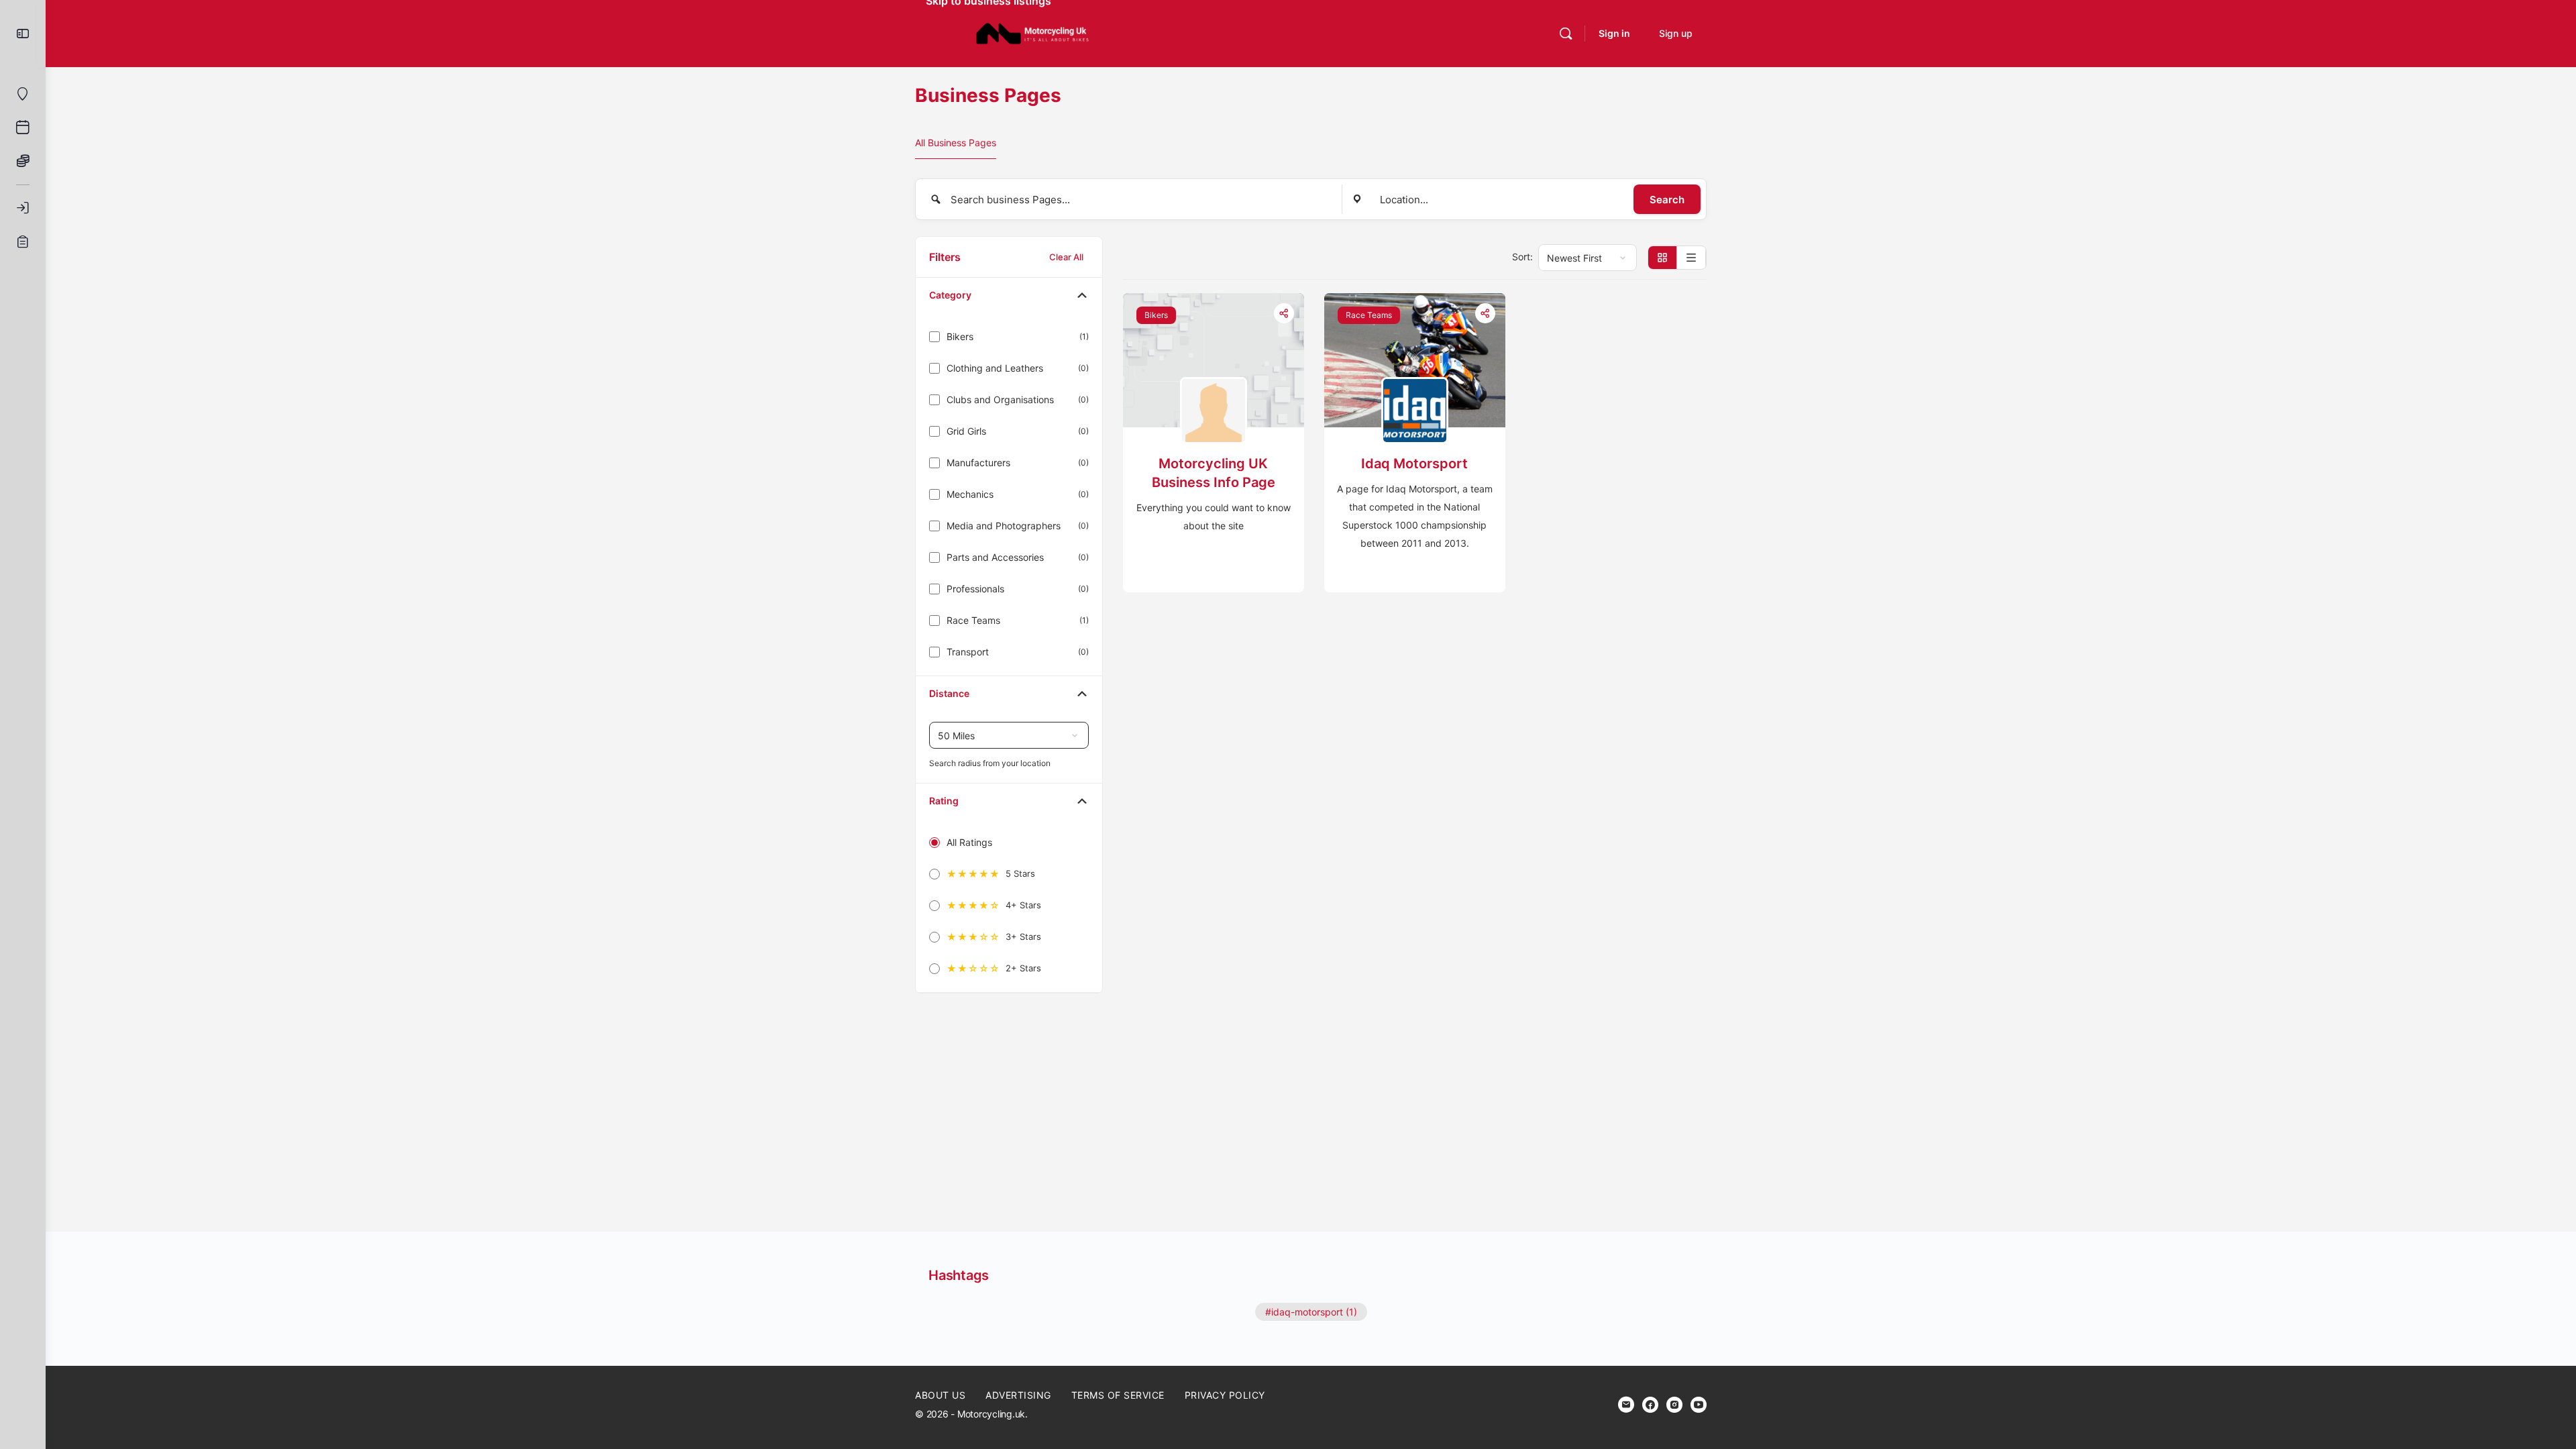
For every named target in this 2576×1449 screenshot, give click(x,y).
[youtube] (1699, 1405)
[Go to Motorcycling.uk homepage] (1032, 33)
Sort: (1522, 257)
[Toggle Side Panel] (23, 34)
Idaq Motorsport (1414, 464)
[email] (1626, 1405)
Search (1667, 200)
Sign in (1614, 33)
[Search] (1566, 34)
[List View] (1692, 258)
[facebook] (1650, 1405)
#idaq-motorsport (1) (1311, 1312)
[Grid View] (1663, 258)
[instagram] (1674, 1405)
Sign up (1676, 33)
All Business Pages (956, 143)
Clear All (1066, 257)
